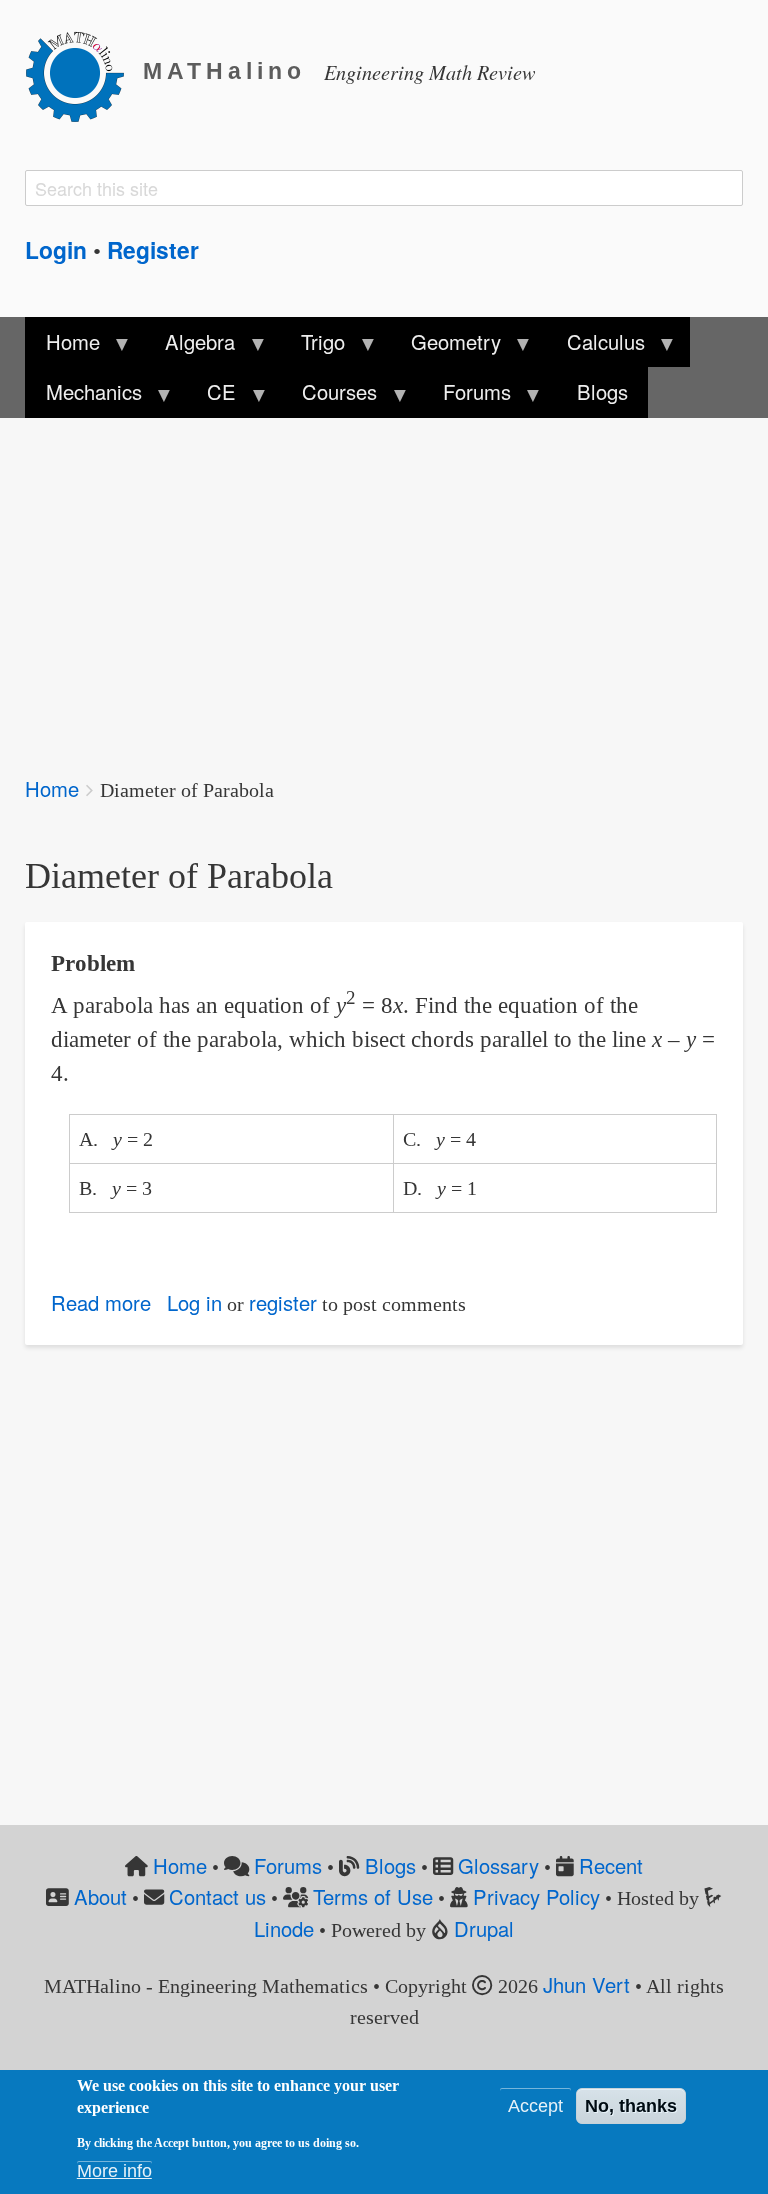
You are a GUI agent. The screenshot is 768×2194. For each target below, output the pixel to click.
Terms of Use (373, 1896)
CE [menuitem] (211, 397)
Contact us (217, 1896)
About (100, 1896)
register (283, 1302)
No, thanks (631, 2106)
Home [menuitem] (62, 347)
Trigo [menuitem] (313, 347)
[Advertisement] (383, 583)
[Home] (84, 73)
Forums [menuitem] (467, 397)
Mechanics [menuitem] (83, 397)
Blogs (390, 1865)
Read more (101, 1302)
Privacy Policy (536, 1896)
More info (114, 2171)
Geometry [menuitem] (446, 347)
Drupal (484, 1928)
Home (52, 788)
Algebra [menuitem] (190, 347)
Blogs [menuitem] (602, 391)
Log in (194, 1302)
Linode (284, 1928)
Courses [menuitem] (329, 397)
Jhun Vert (586, 1984)
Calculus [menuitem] (596, 347)
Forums (288, 1865)
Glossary (498, 1865)
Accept (535, 2106)
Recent (611, 1865)
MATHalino (224, 71)
